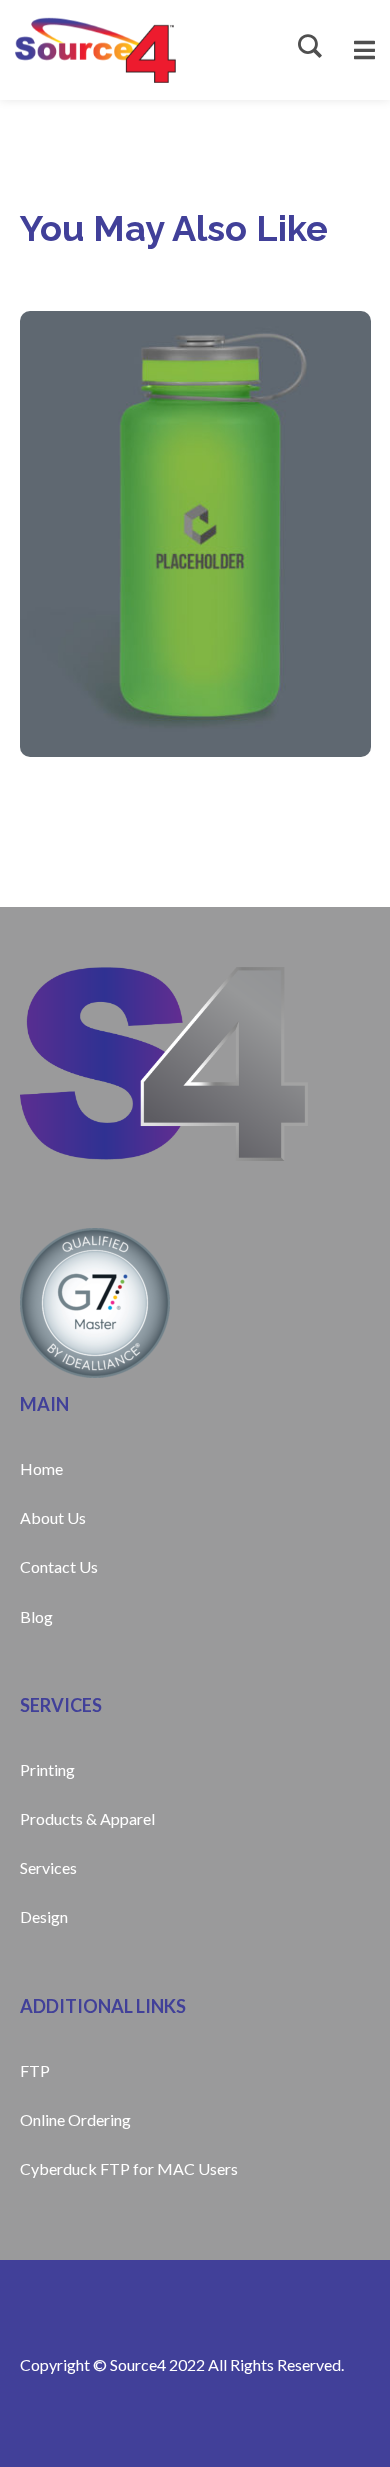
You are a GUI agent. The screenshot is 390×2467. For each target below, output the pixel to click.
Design (44, 1916)
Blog (36, 1616)
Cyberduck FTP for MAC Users (129, 2168)
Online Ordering (75, 2119)
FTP (35, 2070)
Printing (47, 1769)
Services (48, 1867)
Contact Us (59, 1566)
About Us (53, 1517)
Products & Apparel (87, 1818)
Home (41, 1468)
